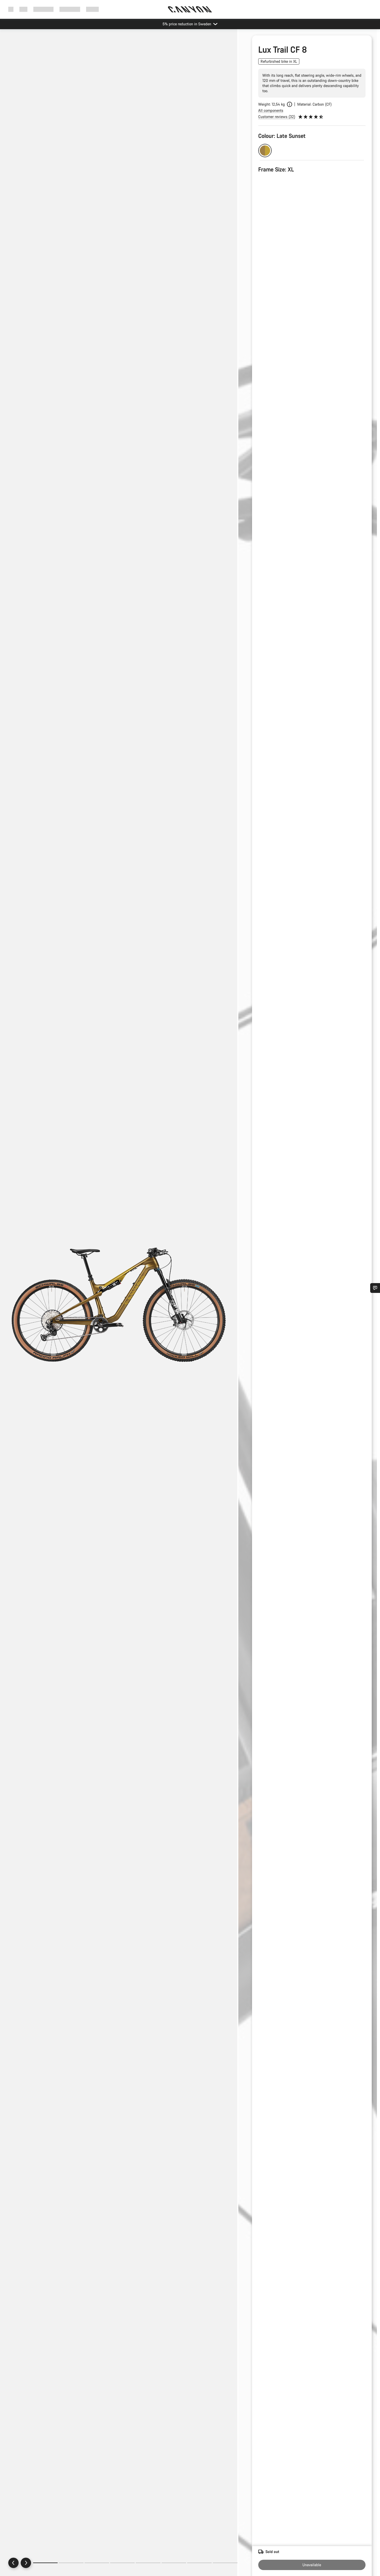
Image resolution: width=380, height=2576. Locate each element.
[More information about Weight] (290, 104)
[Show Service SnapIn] (375, 1288)
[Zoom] (119, 1307)
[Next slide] (26, 2563)
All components (271, 110)
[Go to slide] (71, 2563)
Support (92, 9)
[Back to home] (190, 9)
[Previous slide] (13, 2563)
